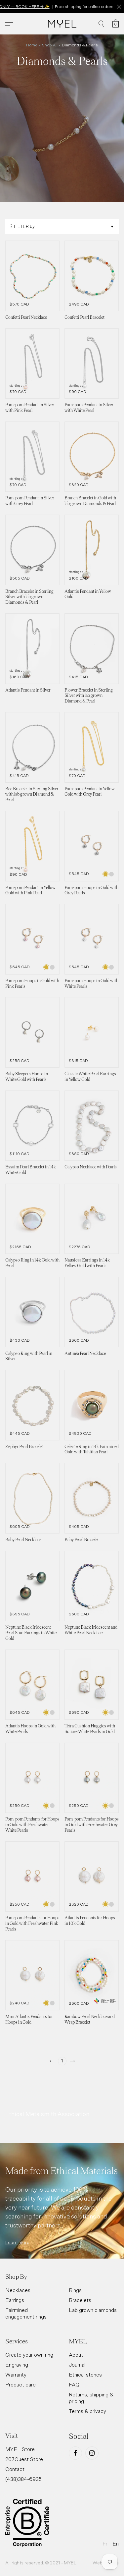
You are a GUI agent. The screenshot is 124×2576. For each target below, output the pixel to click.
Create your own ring (29, 2355)
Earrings (15, 2300)
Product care (21, 2384)
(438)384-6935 (23, 2479)
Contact (15, 2469)
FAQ (74, 2384)
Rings (75, 2290)
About (76, 2355)
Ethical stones (85, 2375)
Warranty (16, 2375)
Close (119, 7)
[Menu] (9, 24)
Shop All (50, 45)
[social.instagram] (92, 2453)
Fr (105, 2544)
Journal (77, 2365)
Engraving (17, 2365)
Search (101, 24)
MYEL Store (20, 2449)
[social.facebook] (75, 2453)
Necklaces (18, 2290)
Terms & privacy (87, 2411)
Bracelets (80, 2300)
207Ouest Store (24, 2459)
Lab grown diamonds (93, 2310)
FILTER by (24, 226)
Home (32, 45)
